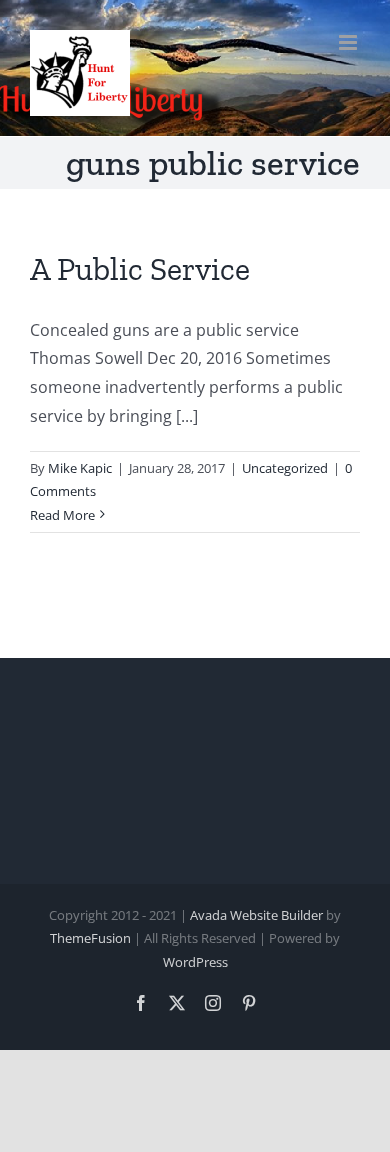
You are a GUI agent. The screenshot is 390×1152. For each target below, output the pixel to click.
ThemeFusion (90, 938)
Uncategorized (285, 468)
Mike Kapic (80, 468)
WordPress (195, 962)
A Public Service (140, 269)
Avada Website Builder (256, 915)
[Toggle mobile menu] (349, 42)
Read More (62, 515)
